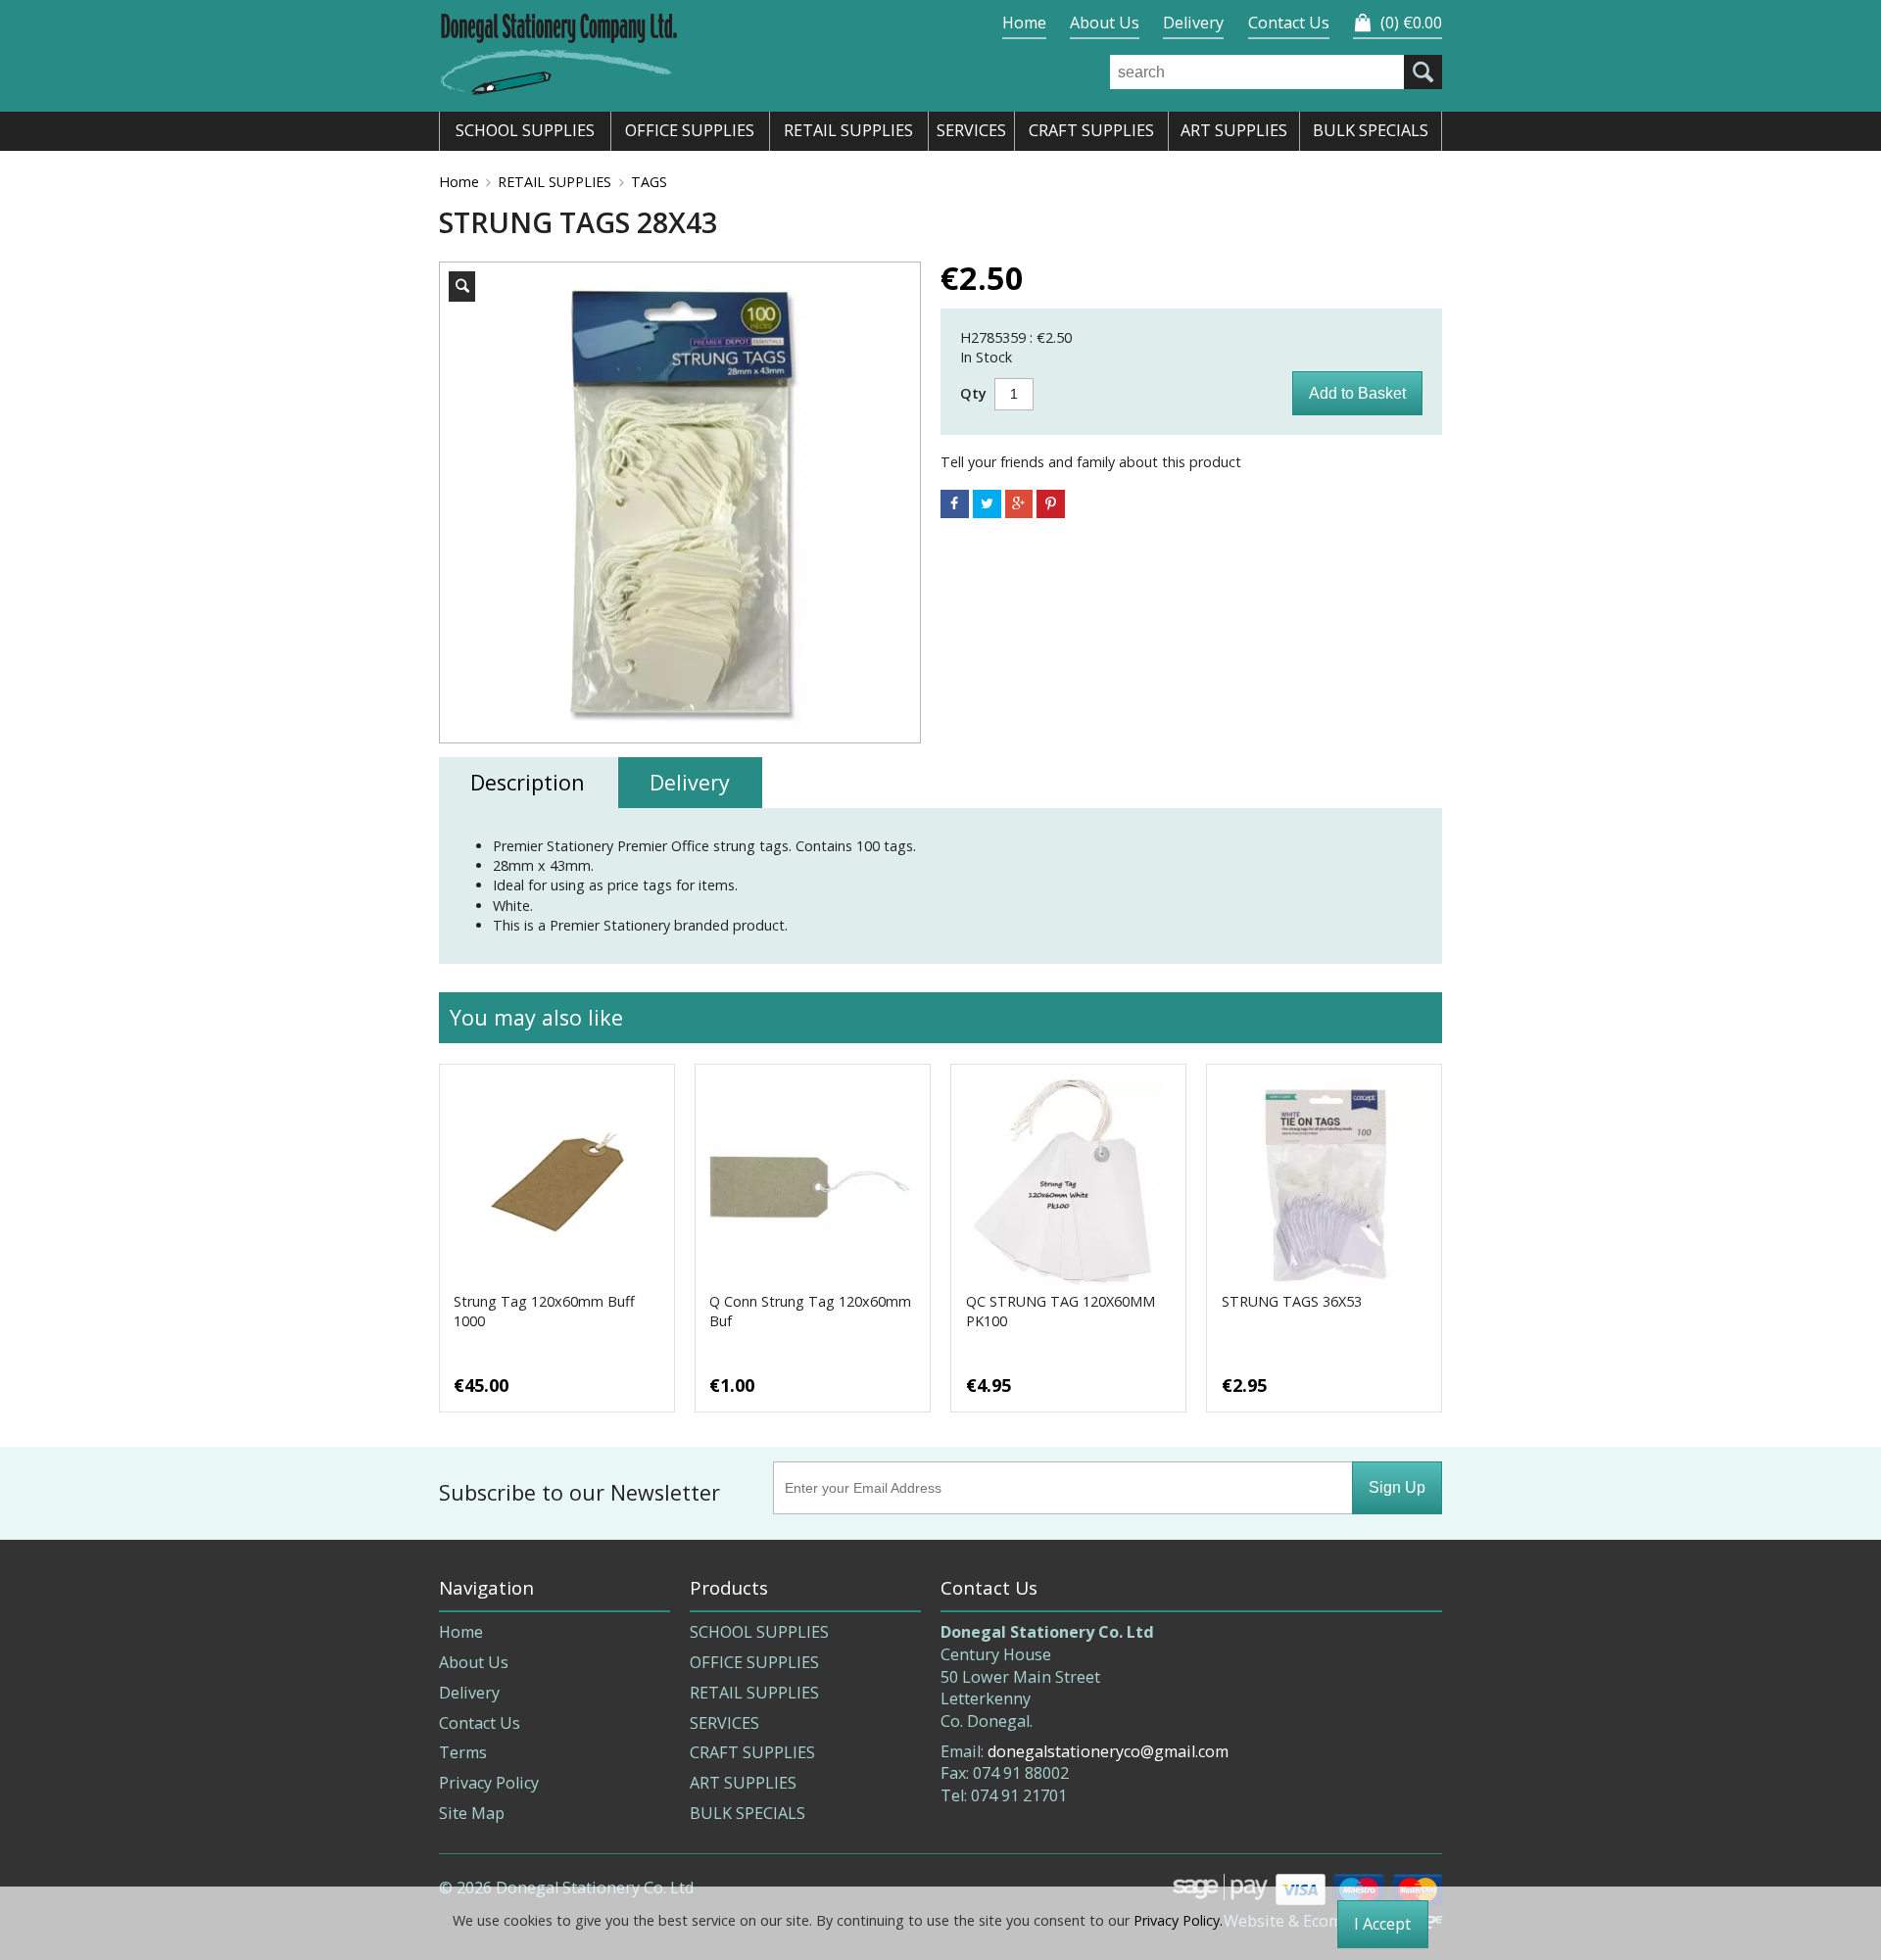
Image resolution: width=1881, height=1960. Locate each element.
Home (1024, 23)
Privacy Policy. (1178, 1920)
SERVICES (724, 1723)
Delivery (1193, 23)
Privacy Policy (489, 1783)
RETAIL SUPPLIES (555, 182)
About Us (1105, 23)
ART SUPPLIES (743, 1783)
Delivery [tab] (690, 782)
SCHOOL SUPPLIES (759, 1632)
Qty (973, 393)
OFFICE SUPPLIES (754, 1662)
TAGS (649, 182)
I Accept (1382, 1924)
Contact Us (1289, 23)
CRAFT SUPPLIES (752, 1752)
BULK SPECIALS (748, 1813)
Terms (463, 1752)
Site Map (472, 1813)
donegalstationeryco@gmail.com (1108, 1751)
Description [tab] (528, 782)
